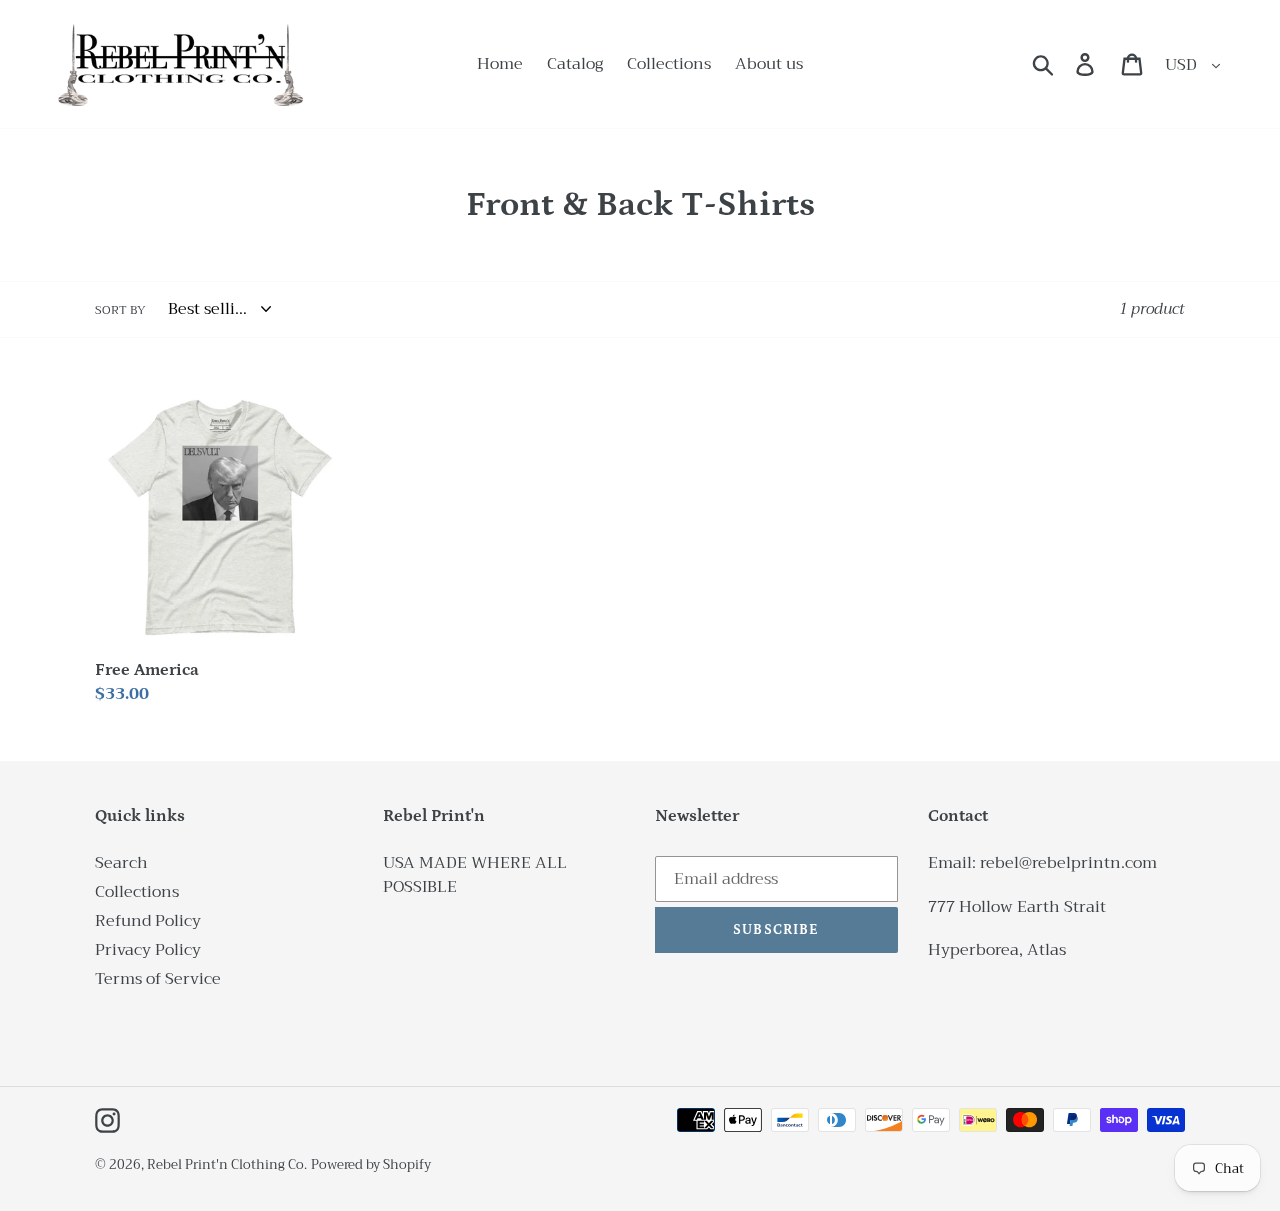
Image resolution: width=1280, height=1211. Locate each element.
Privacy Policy (148, 950)
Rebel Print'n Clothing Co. (227, 1164)
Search (121, 863)
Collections (137, 892)
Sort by (120, 310)
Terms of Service (158, 979)
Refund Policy (148, 921)
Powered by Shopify (371, 1164)
